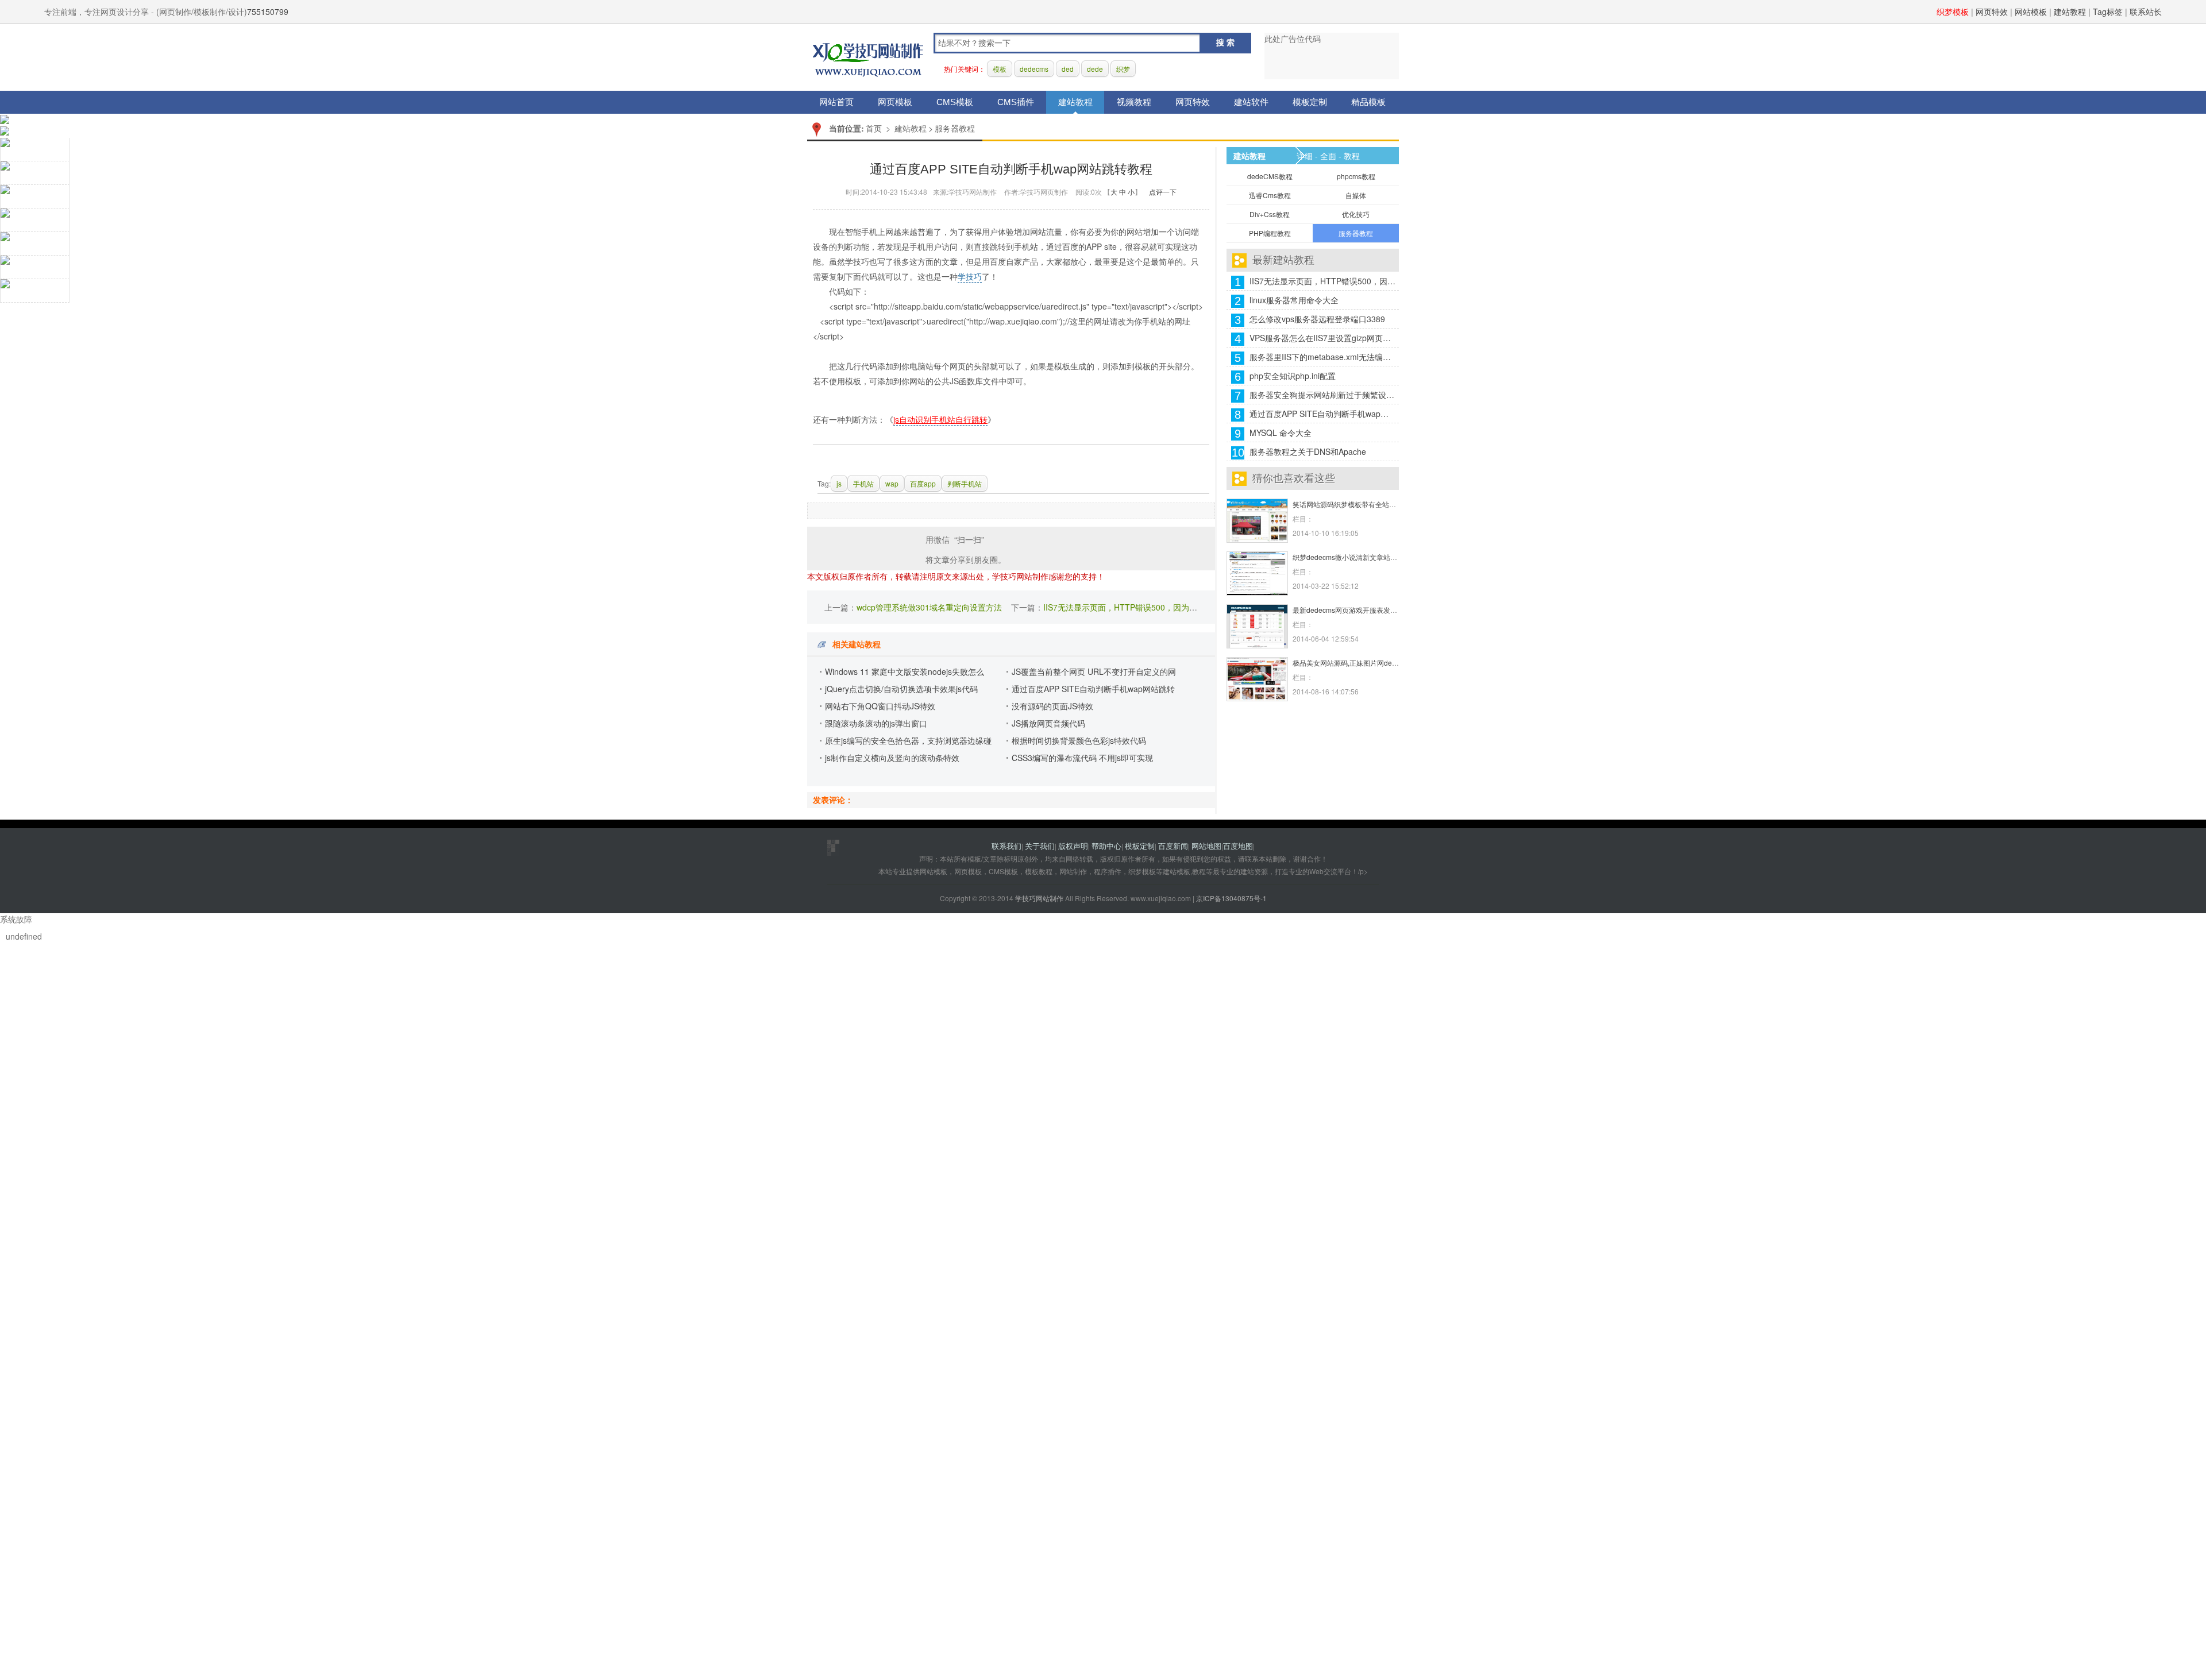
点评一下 (1163, 192)
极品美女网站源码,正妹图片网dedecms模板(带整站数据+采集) (1388, 663)
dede (1095, 69)
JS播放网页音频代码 (1048, 723)
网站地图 (1206, 846)
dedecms (1034, 69)
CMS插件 (1016, 102)
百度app (923, 483)
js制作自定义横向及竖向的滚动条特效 (892, 758)
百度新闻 (1173, 846)
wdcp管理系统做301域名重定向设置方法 (929, 607)
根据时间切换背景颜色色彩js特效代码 (1079, 740)
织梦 (1123, 69)
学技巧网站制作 (868, 58)
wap (892, 483)
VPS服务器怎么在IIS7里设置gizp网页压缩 (1323, 338)
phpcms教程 (1356, 176)
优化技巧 (1356, 214)
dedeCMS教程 (1270, 176)
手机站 (863, 483)
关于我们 (1040, 846)
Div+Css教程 (1270, 214)
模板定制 (1310, 102)
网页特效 (1992, 11)
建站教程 (2070, 11)
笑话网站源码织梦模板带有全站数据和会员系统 (1365, 504)
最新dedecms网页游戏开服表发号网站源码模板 (1366, 610)
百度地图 (1238, 846)
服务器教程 (955, 128)
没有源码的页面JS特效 (1052, 706)
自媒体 (1356, 195)
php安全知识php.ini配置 (1293, 376)
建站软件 (1251, 102)
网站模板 (2031, 11)
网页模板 (895, 102)
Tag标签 (2108, 11)
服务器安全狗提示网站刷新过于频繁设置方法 (1323, 395)
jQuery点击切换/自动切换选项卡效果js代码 (901, 689)
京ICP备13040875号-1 (1231, 898)
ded (1068, 69)
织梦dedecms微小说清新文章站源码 (1348, 557)
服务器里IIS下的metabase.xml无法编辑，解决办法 (1323, 357)
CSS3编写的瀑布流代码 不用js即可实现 (1082, 758)
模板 (1000, 69)
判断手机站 (965, 483)
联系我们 (1006, 846)
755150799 (268, 11)
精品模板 (1368, 102)
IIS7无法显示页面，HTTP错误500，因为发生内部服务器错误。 (1156, 607)
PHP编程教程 (1270, 233)
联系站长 (2146, 11)
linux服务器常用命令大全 (1294, 300)
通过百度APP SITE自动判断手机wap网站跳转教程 (1323, 414)
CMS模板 (955, 102)
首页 (874, 128)
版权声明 (1073, 846)
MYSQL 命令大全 (1281, 432)
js (839, 483)
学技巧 (970, 276)
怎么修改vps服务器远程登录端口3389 (1317, 319)
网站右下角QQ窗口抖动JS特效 (880, 706)
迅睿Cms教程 (1270, 195)
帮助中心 (1106, 846)
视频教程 (1134, 102)
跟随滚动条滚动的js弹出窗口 (876, 723)
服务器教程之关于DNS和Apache (1308, 451)
